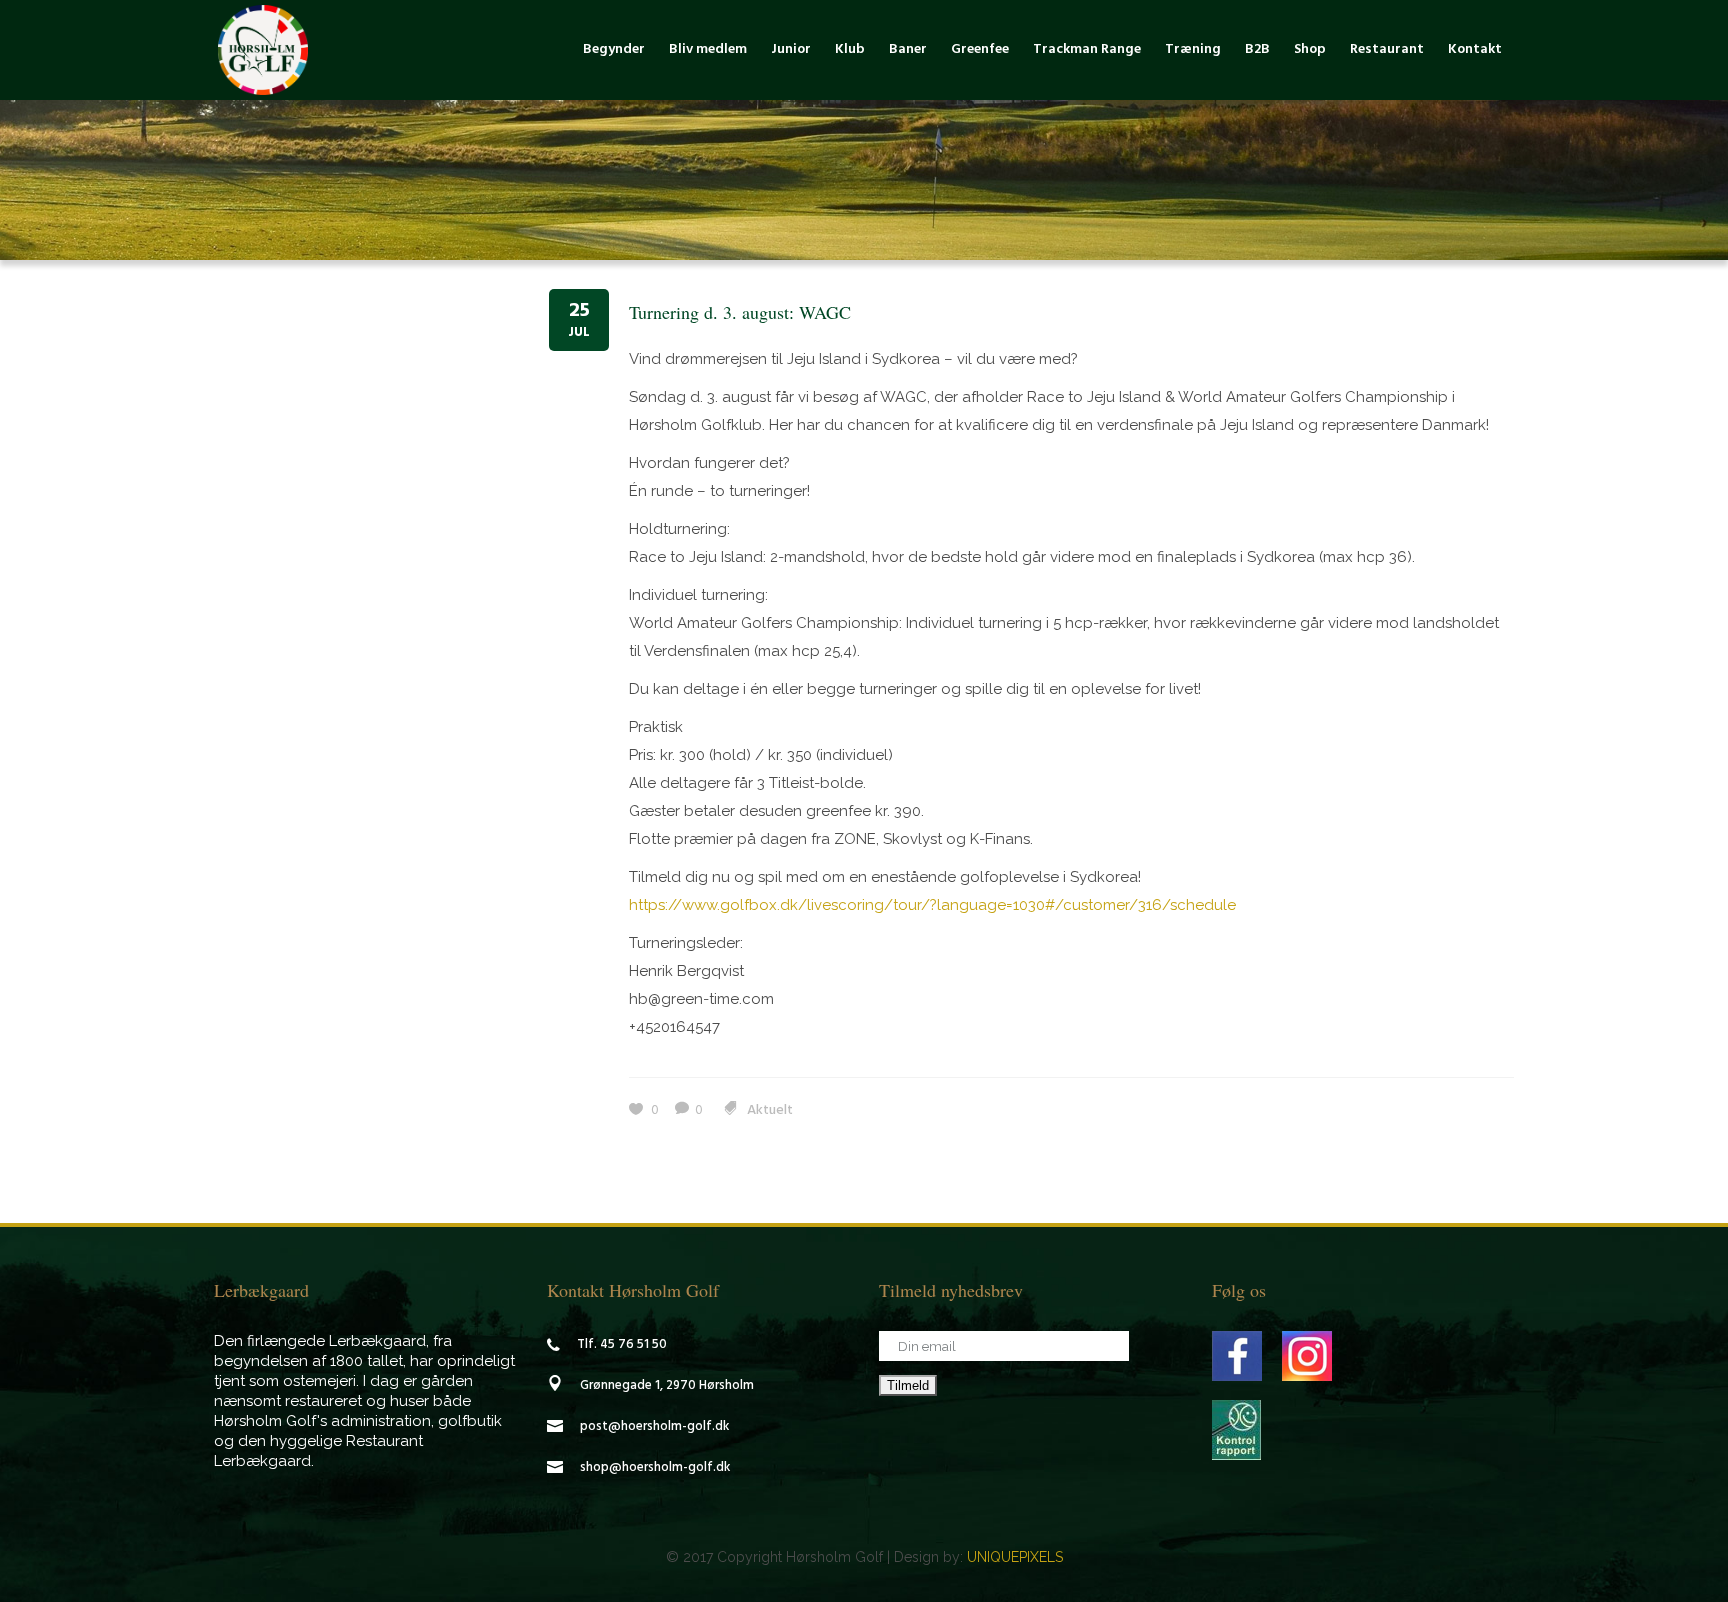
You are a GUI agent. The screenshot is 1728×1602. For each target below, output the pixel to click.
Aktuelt (770, 1110)
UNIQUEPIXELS (1015, 1557)
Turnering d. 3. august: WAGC (740, 312)
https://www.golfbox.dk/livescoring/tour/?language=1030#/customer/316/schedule (932, 905)
